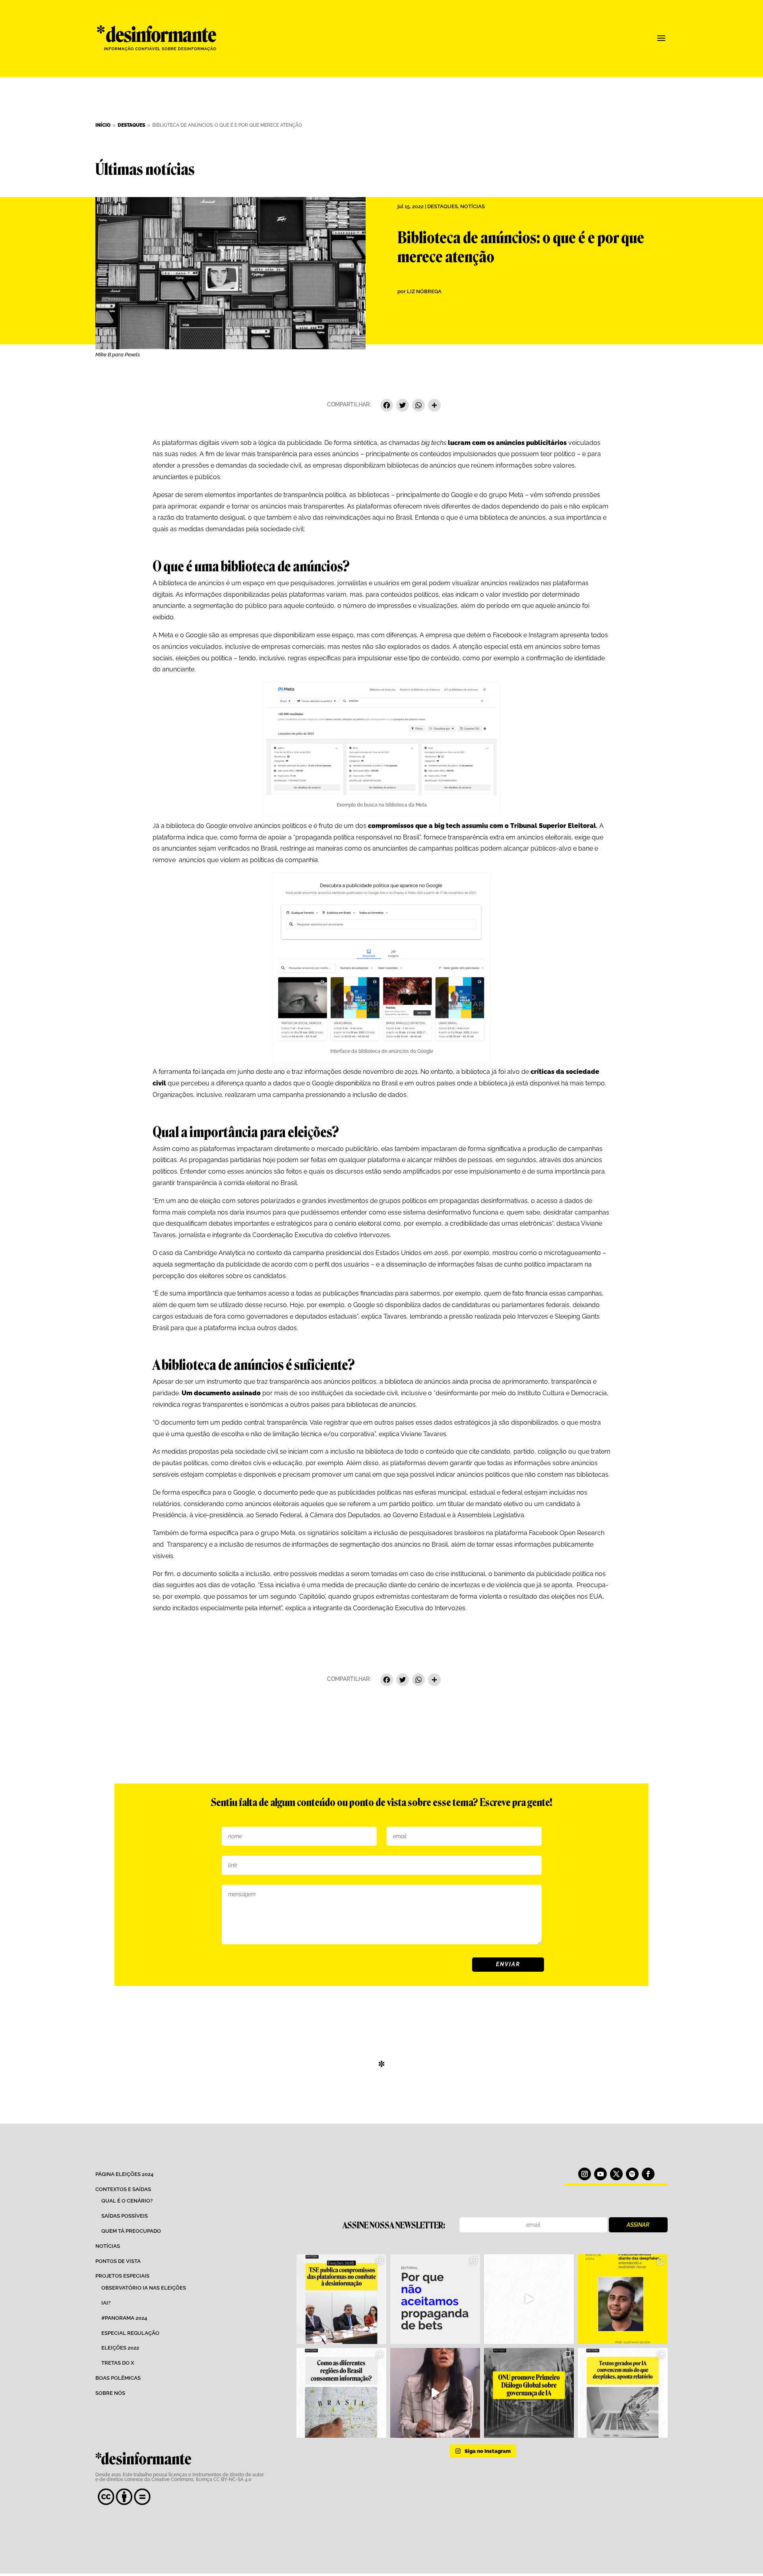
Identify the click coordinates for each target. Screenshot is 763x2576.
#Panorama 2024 (124, 2318)
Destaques (443, 206)
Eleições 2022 (120, 2348)
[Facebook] (387, 406)
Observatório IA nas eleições (144, 2288)
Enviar (508, 1964)
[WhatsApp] (418, 406)
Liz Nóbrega (424, 291)
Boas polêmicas (118, 2378)
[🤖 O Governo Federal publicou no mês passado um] (623, 2299)
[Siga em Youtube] (600, 2174)
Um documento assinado (221, 1393)
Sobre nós (110, 2393)
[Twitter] (403, 406)
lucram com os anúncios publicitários (507, 443)
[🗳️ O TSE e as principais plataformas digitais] (341, 2299)
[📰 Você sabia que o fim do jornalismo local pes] (435, 2393)
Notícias (473, 206)
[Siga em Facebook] (648, 2174)
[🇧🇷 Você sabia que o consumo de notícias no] (341, 2393)
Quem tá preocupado (131, 2231)
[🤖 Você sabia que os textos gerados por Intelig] (623, 2393)
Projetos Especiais (122, 2276)
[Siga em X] (616, 2174)
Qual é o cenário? (127, 2201)
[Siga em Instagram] (585, 2174)
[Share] (434, 406)
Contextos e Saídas (123, 2189)
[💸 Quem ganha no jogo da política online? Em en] (529, 2299)
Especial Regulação (130, 2333)
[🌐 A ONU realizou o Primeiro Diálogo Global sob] (529, 2393)
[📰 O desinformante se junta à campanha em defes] (435, 2299)
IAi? (106, 2303)
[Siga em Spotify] (632, 2174)
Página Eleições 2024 (124, 2174)
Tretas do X (118, 2363)
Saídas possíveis (125, 2216)
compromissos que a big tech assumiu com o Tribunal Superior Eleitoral (482, 826)
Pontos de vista (118, 2261)
